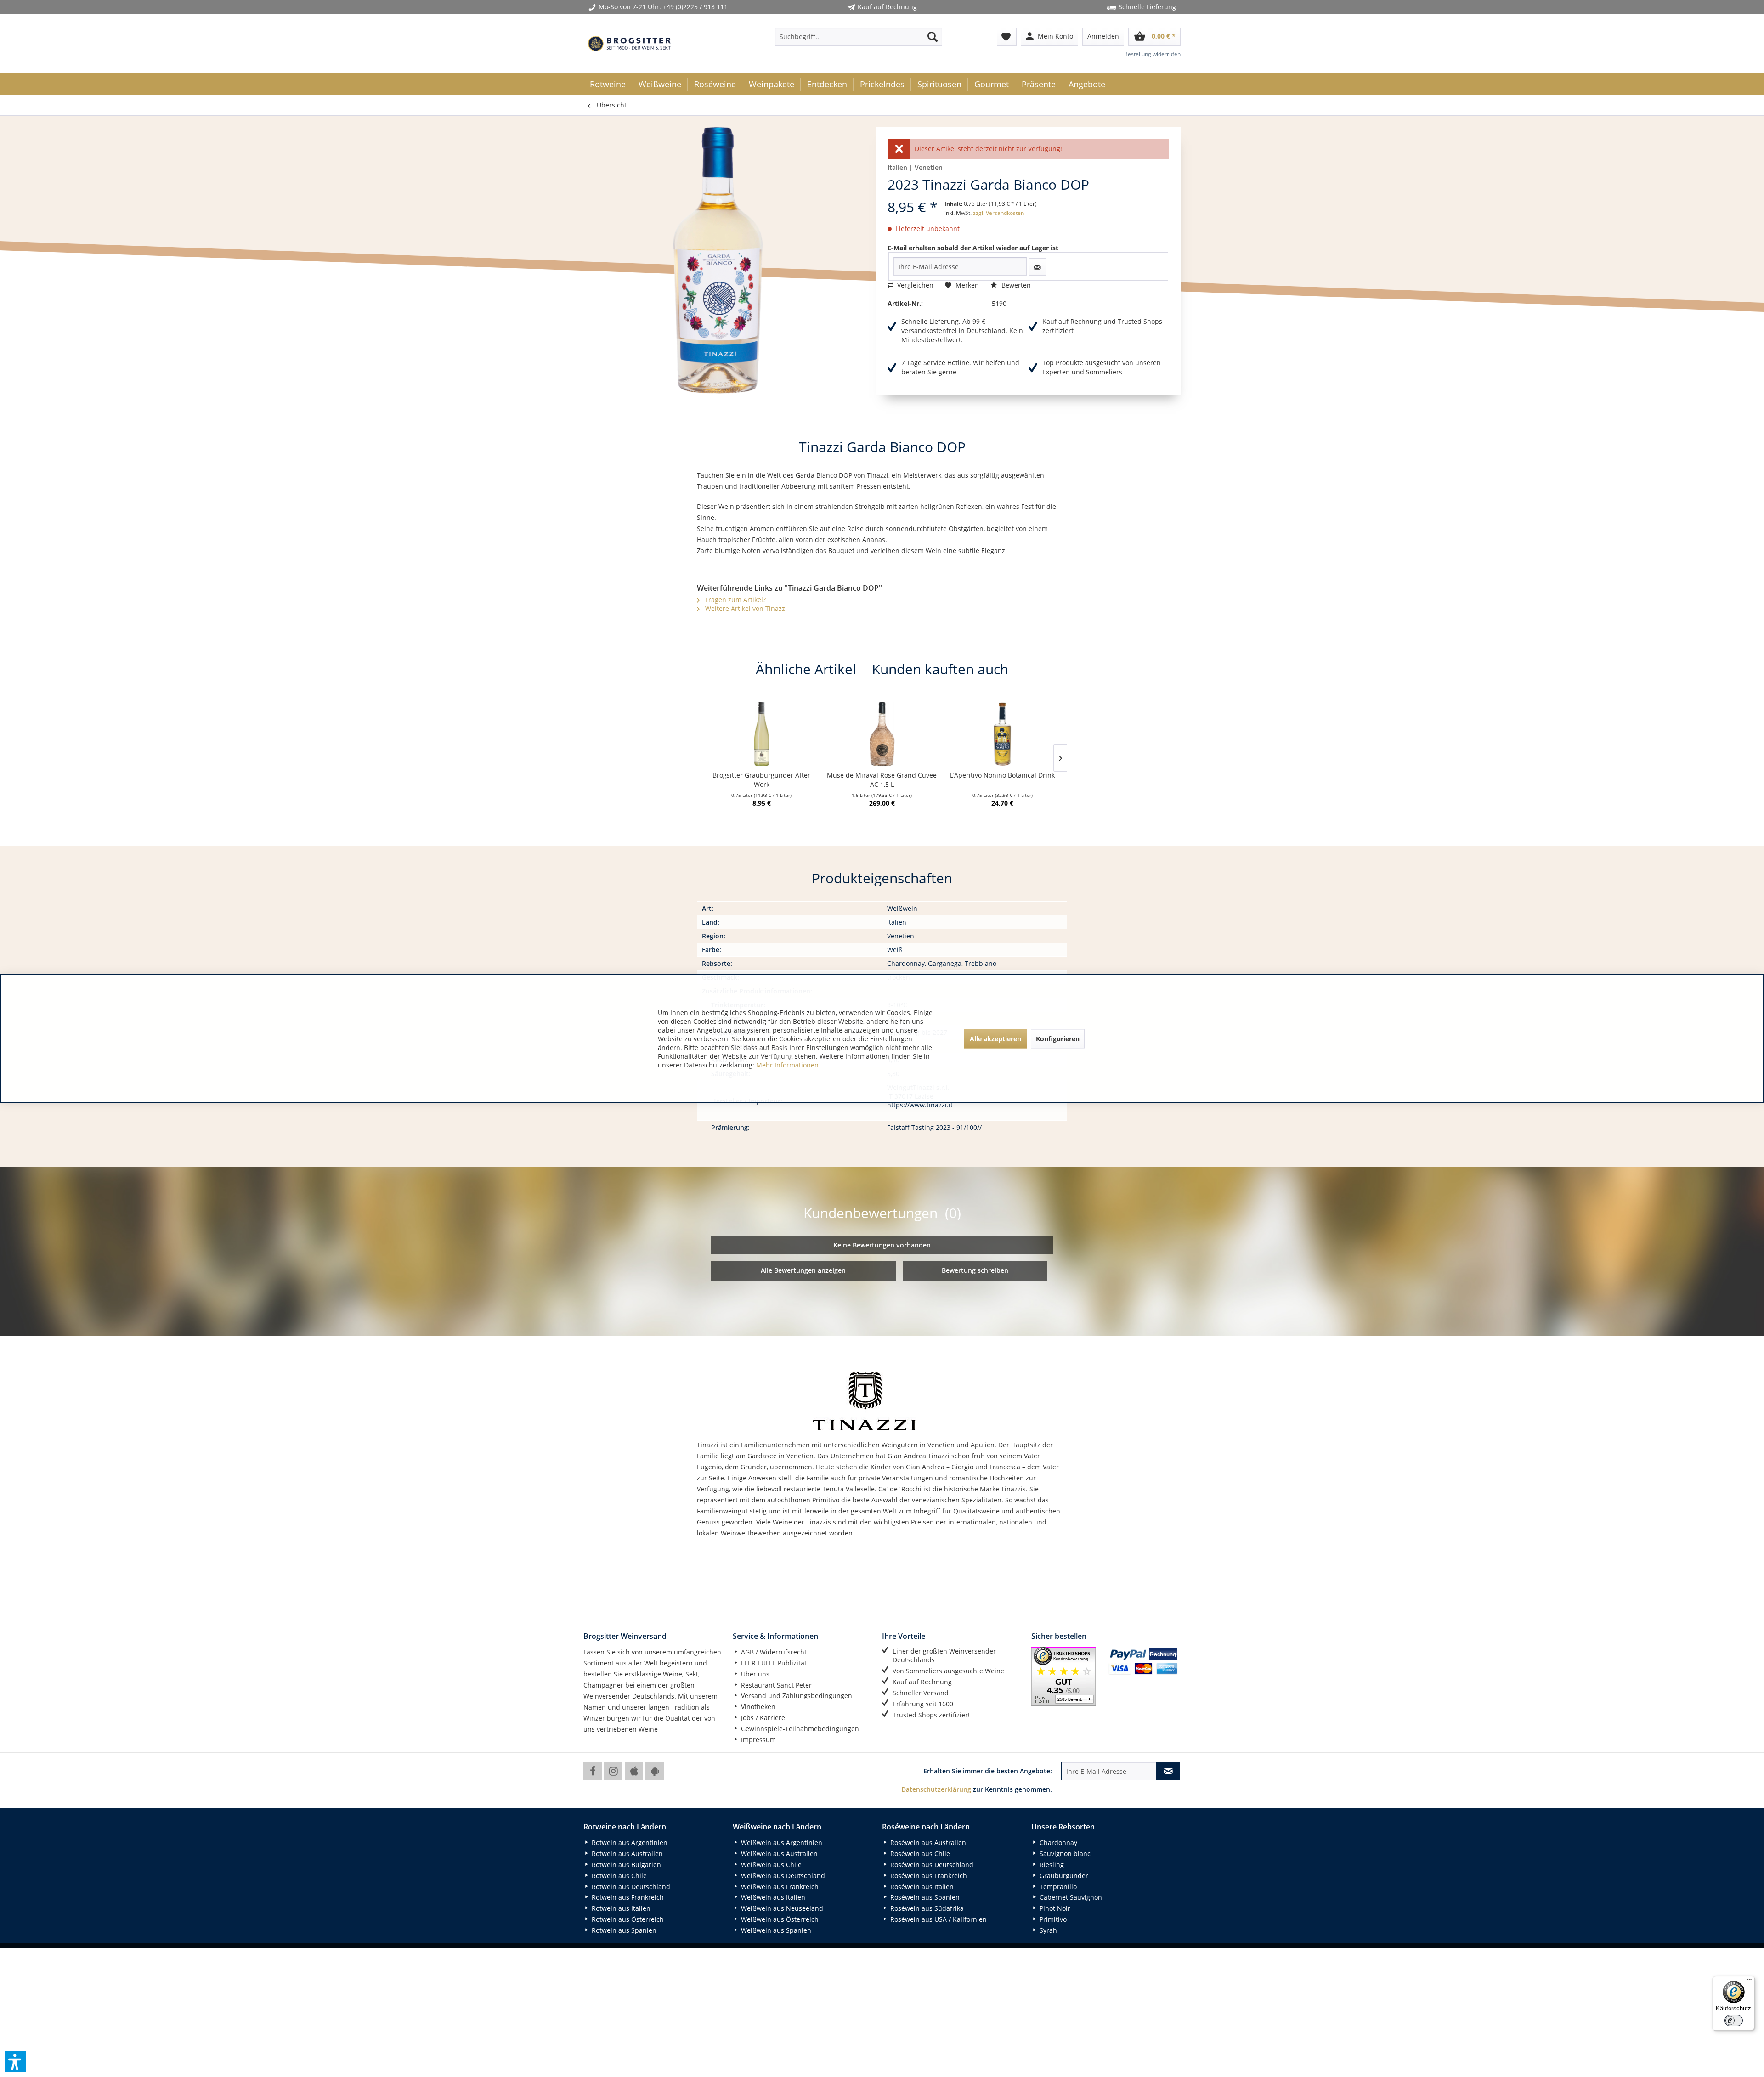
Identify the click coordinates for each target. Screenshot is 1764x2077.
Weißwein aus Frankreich (779, 1887)
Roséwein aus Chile (919, 1854)
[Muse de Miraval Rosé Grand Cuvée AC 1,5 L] (882, 734)
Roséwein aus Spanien (924, 1897)
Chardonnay (1057, 1843)
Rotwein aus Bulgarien (625, 1865)
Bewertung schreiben (975, 1270)
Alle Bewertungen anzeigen (803, 1270)
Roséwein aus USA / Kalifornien (938, 1919)
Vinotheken (757, 1707)
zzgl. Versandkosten (998, 213)
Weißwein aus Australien (778, 1854)
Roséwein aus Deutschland (931, 1865)
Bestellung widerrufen (1152, 54)
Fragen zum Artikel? (735, 600)
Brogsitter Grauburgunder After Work (761, 780)
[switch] (1734, 2021)
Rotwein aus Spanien (623, 1930)
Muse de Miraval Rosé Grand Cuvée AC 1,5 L (882, 780)
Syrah (1047, 1930)
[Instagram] (613, 1771)
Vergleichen (914, 285)
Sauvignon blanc (1064, 1854)
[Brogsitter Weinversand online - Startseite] (629, 44)
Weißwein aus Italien (772, 1897)
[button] (15, 2062)
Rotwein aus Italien (620, 1908)
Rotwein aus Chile (618, 1876)
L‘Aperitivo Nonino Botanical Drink (1002, 775)
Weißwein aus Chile (770, 1865)
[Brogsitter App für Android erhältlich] (655, 1771)
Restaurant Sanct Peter (775, 1685)
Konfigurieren (1058, 1038)
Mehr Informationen (787, 1065)
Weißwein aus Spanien (775, 1930)
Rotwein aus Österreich (627, 1919)
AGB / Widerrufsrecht (773, 1652)
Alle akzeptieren (995, 1038)
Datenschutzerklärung (936, 1789)
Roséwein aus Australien (927, 1843)
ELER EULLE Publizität (773, 1663)
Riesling (1051, 1865)
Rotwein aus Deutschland (630, 1887)
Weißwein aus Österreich (779, 1919)
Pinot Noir (1054, 1908)
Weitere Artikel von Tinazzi (745, 608)
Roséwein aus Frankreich (928, 1876)
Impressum (758, 1740)
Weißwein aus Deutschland (782, 1876)
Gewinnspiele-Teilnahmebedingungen (799, 1729)
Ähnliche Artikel (806, 669)
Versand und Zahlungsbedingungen (796, 1696)
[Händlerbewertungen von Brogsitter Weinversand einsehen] (1066, 1676)
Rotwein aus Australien (626, 1854)
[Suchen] (933, 37)
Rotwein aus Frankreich (627, 1897)
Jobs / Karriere (762, 1718)
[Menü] (1749, 1981)
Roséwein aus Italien (921, 1887)
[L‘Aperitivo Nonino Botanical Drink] (1002, 734)
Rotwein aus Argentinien (629, 1843)
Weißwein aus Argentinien (781, 1843)
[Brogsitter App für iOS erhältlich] (634, 1771)
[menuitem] (859, 37)
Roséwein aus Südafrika (926, 1908)
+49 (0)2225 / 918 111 (695, 7)
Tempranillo (1057, 1887)
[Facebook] (593, 1771)
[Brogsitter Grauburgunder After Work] (762, 734)
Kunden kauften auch (940, 669)
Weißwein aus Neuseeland (781, 1908)
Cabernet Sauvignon (1070, 1897)
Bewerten (1015, 285)
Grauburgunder (1063, 1876)
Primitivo (1052, 1919)
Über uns (754, 1674)
